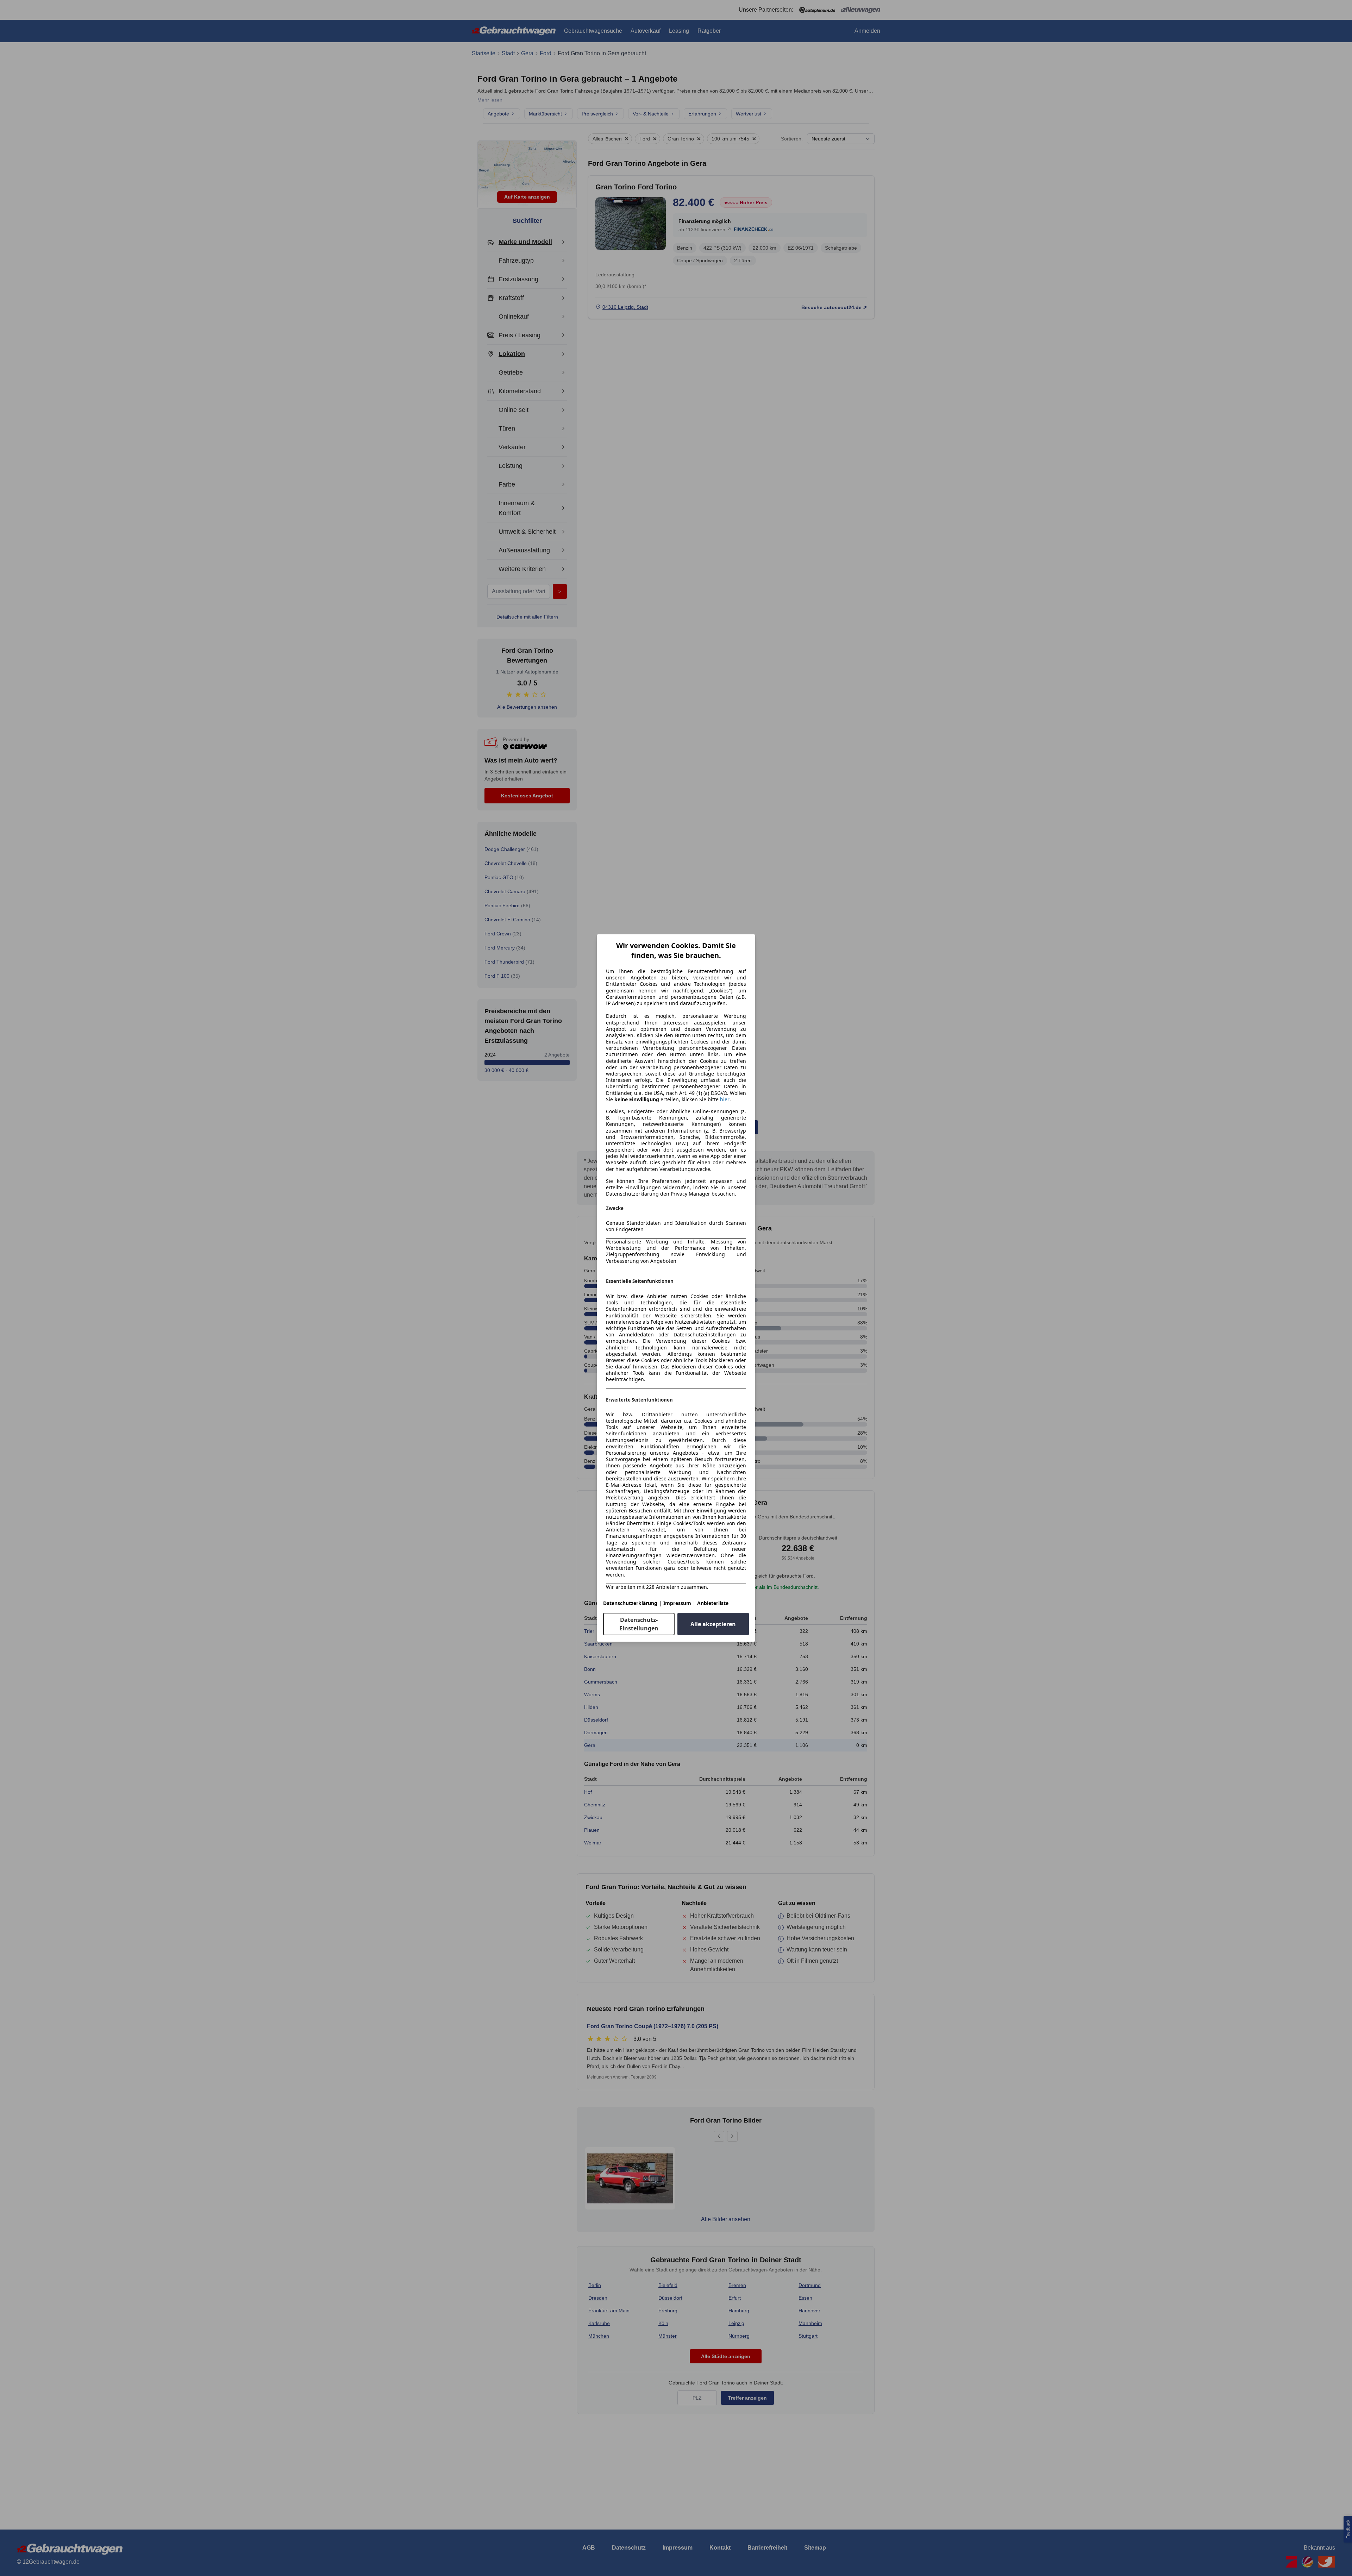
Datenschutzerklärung (630, 1603)
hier (725, 1099)
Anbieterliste (713, 1603)
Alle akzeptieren (713, 1624)
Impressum (677, 1603)
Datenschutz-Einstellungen (639, 1624)
